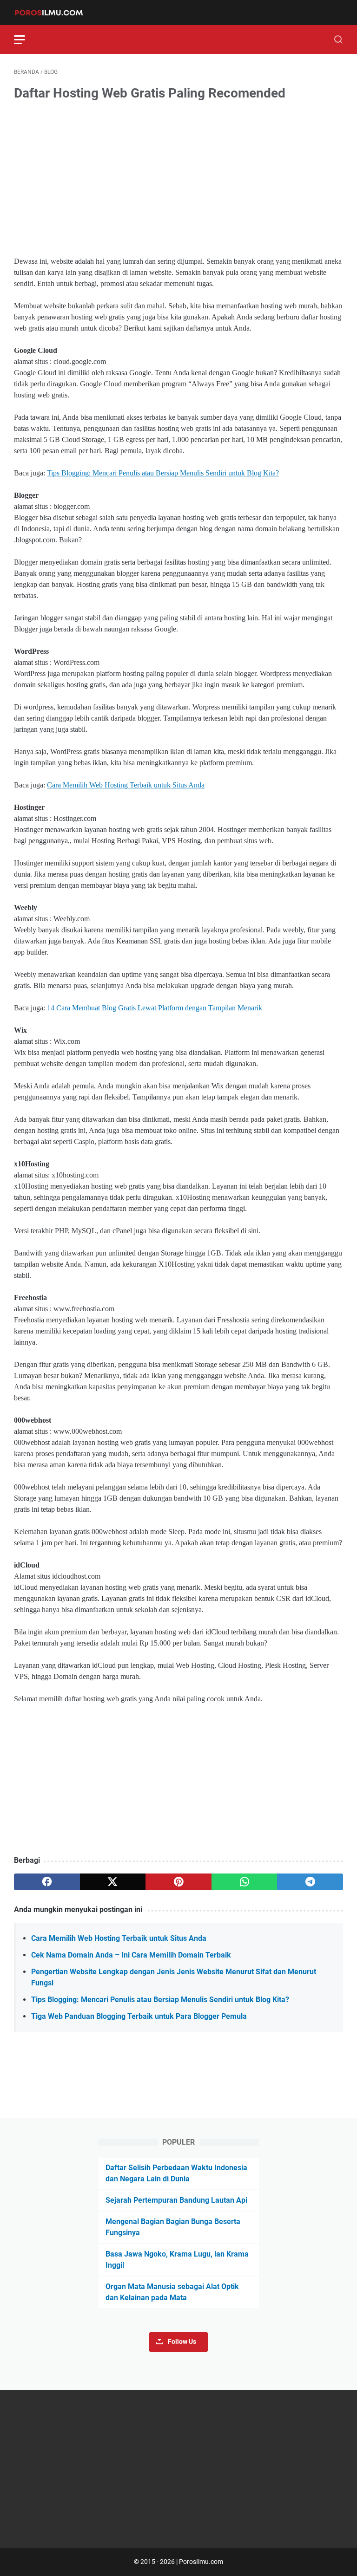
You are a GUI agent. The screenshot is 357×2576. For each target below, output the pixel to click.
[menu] (25, 39)
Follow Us (182, 2342)
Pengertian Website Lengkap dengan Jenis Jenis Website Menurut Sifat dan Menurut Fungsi (174, 1977)
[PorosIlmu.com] (55, 13)
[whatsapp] (245, 1882)
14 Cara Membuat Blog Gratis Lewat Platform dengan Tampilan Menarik (155, 1008)
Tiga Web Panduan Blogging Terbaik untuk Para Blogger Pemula (139, 2016)
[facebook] (47, 1882)
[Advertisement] (178, 180)
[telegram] (310, 1882)
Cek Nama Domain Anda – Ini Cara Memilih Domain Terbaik (131, 1955)
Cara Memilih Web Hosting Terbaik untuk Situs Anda (126, 785)
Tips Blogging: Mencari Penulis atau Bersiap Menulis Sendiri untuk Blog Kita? (163, 473)
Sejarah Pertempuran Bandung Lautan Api (176, 2200)
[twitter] (113, 1882)
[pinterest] (178, 1882)
